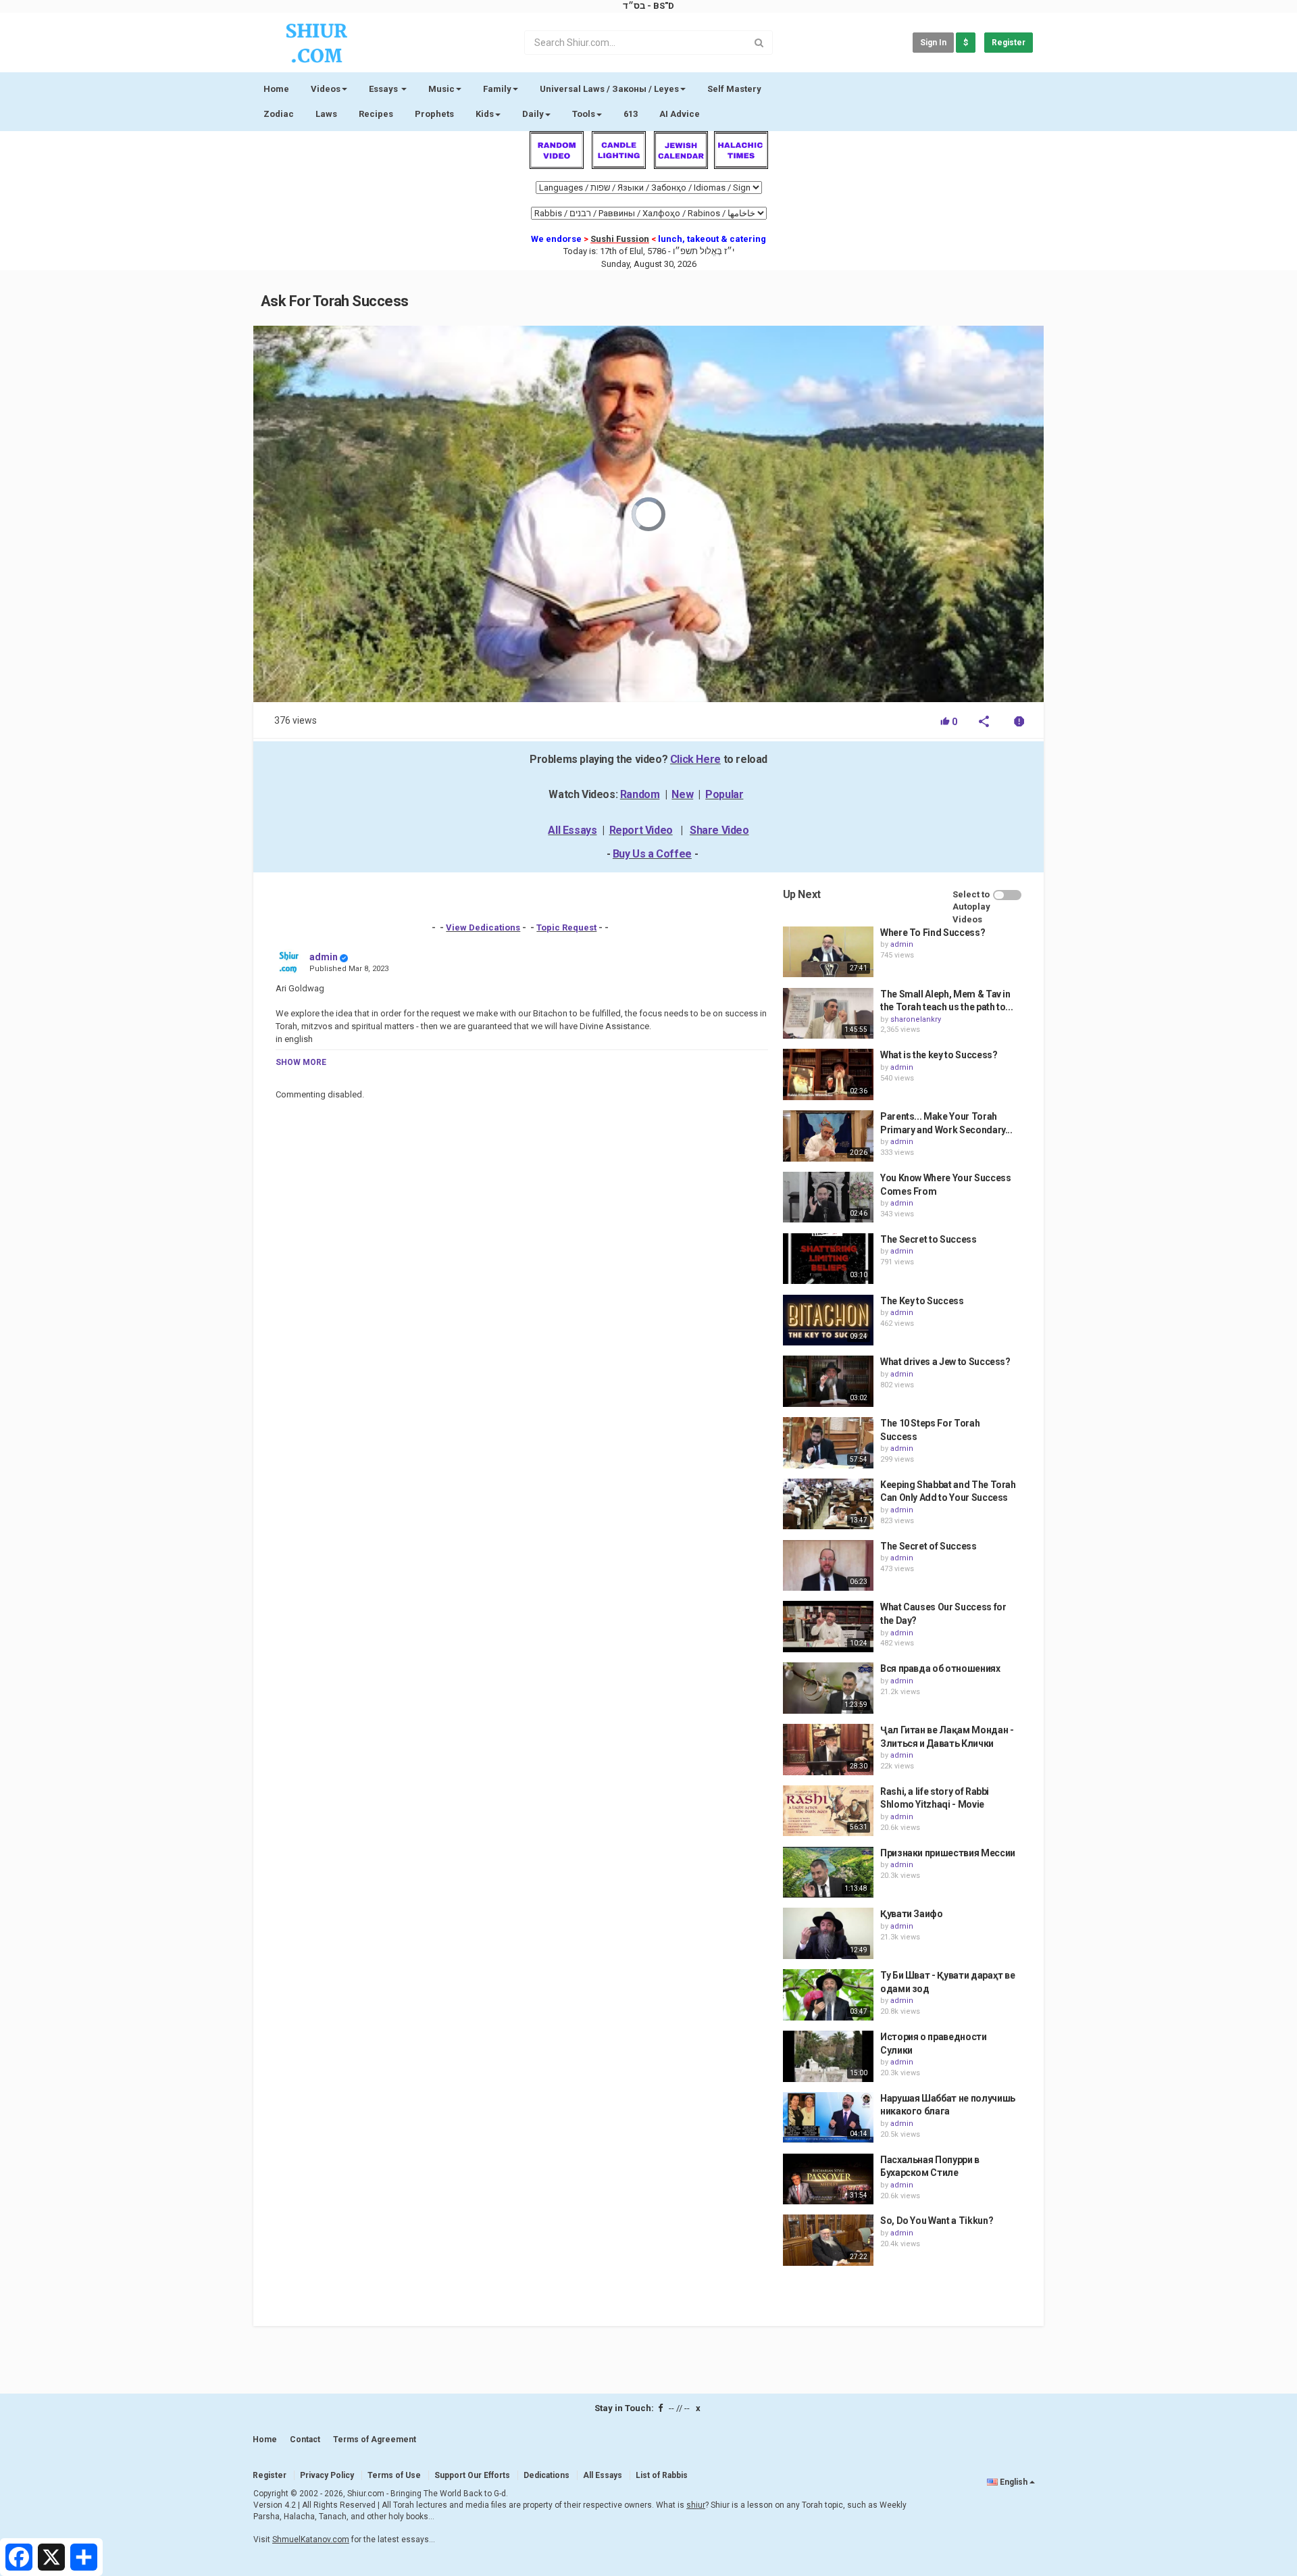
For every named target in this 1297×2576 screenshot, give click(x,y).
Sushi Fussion (620, 239)
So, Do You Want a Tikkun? (937, 2221)
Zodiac (279, 114)
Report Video (641, 830)
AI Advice (680, 114)
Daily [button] (533, 114)
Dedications (546, 2475)
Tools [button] (584, 114)
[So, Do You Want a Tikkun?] (828, 2240)
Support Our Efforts (472, 2475)
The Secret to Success (929, 1239)
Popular (724, 794)
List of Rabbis (662, 2475)
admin (324, 957)
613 (631, 114)
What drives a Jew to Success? (945, 1362)
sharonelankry (916, 1019)
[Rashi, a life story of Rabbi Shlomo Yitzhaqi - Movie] (828, 1811)
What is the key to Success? (939, 1055)
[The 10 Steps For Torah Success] (828, 1443)
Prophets (434, 114)
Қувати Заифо (912, 1914)
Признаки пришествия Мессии (948, 1853)
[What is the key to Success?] (828, 1074)
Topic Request (566, 927)
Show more (301, 1062)
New (682, 794)
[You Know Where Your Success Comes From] (828, 1197)
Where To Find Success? (933, 933)
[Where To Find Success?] (828, 952)
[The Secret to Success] (828, 1259)
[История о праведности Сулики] (828, 2056)
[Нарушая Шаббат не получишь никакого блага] (828, 2118)
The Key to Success (922, 1301)
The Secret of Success (929, 1546)
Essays (384, 89)
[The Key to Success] (828, 1320)
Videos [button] (326, 89)
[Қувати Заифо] (828, 1933)
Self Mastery (734, 89)
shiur (696, 2505)
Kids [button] (485, 114)
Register (1009, 43)
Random (640, 794)
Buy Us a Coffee (652, 854)
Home (276, 89)
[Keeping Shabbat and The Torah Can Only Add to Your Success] (828, 1504)
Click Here (695, 759)
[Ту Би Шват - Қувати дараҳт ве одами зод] (828, 1995)
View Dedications (483, 927)
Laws (326, 114)
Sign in (933, 43)
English (1014, 2482)
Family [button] (497, 89)
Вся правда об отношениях (940, 1668)
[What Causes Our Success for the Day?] (828, 1627)
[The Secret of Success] (828, 1566)
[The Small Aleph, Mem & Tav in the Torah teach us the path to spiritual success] (828, 1014)
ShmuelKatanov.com (311, 2540)
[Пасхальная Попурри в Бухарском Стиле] (828, 2179)
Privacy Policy (327, 2475)
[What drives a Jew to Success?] (828, 1381)
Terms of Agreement (375, 2439)
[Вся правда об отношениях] (828, 1688)
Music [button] (441, 89)
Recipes (376, 114)
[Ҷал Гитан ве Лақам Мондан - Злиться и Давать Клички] (828, 1750)
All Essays (572, 830)
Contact (305, 2439)
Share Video (719, 830)
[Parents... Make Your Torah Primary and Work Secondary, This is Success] (828, 1136)
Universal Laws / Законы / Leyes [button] (609, 89)
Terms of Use (394, 2475)
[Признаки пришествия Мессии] (828, 1873)
